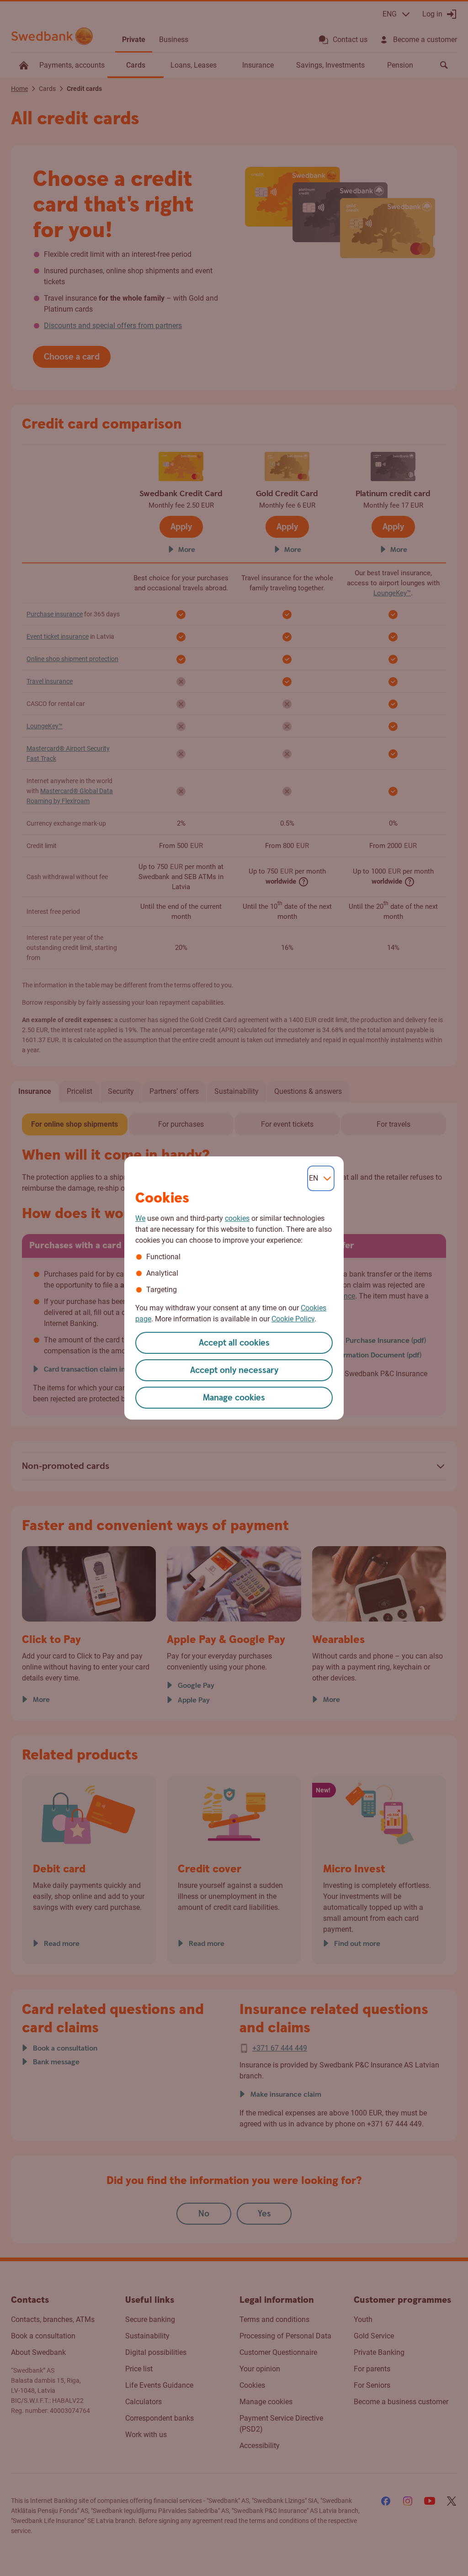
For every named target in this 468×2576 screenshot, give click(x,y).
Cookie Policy (293, 1319)
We (140, 1218)
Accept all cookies (234, 1343)
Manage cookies (234, 1398)
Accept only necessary (234, 1370)
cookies (237, 1218)
